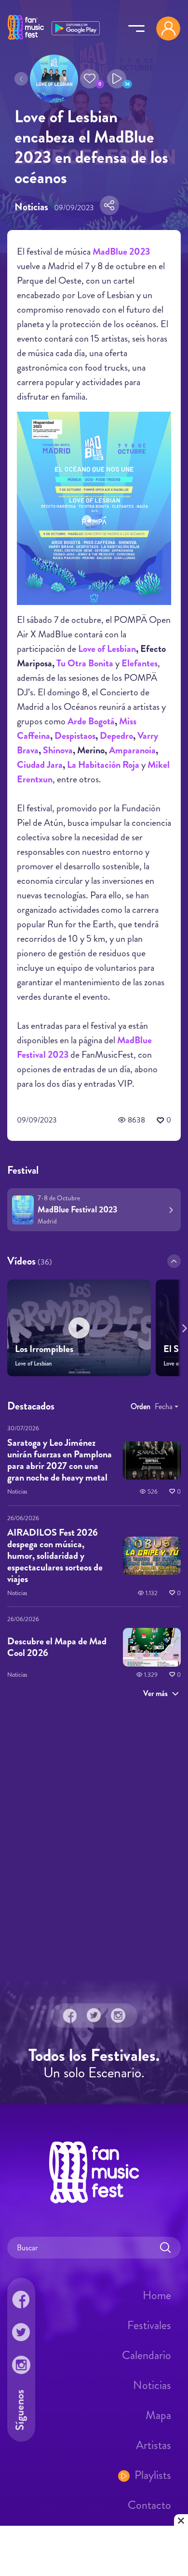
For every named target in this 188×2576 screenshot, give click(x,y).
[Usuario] (168, 29)
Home (157, 2295)
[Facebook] (70, 2015)
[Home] (26, 40)
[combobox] (167, 1407)
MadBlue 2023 (121, 252)
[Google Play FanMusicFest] (76, 27)
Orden (141, 1406)
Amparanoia (132, 750)
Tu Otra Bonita (85, 663)
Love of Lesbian (107, 649)
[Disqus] (94, 1843)
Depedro (116, 736)
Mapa (158, 2415)
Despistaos (75, 736)
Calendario (147, 2355)
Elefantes (140, 663)
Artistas (154, 2445)
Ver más (155, 1693)
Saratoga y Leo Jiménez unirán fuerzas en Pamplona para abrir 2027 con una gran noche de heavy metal (60, 1460)
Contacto (149, 2505)
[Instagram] (118, 2015)
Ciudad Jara (40, 765)
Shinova (58, 750)
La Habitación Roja (103, 765)
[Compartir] (109, 205)
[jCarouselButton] (183, 1326)
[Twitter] (94, 2015)
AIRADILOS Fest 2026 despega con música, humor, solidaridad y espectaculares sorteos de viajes (55, 1555)
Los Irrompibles (44, 1349)
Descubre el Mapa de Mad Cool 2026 (57, 1647)
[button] (90, 79)
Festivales (149, 2325)
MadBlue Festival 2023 (77, 1209)
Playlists (153, 2475)
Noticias (152, 2385)
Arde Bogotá (91, 721)
